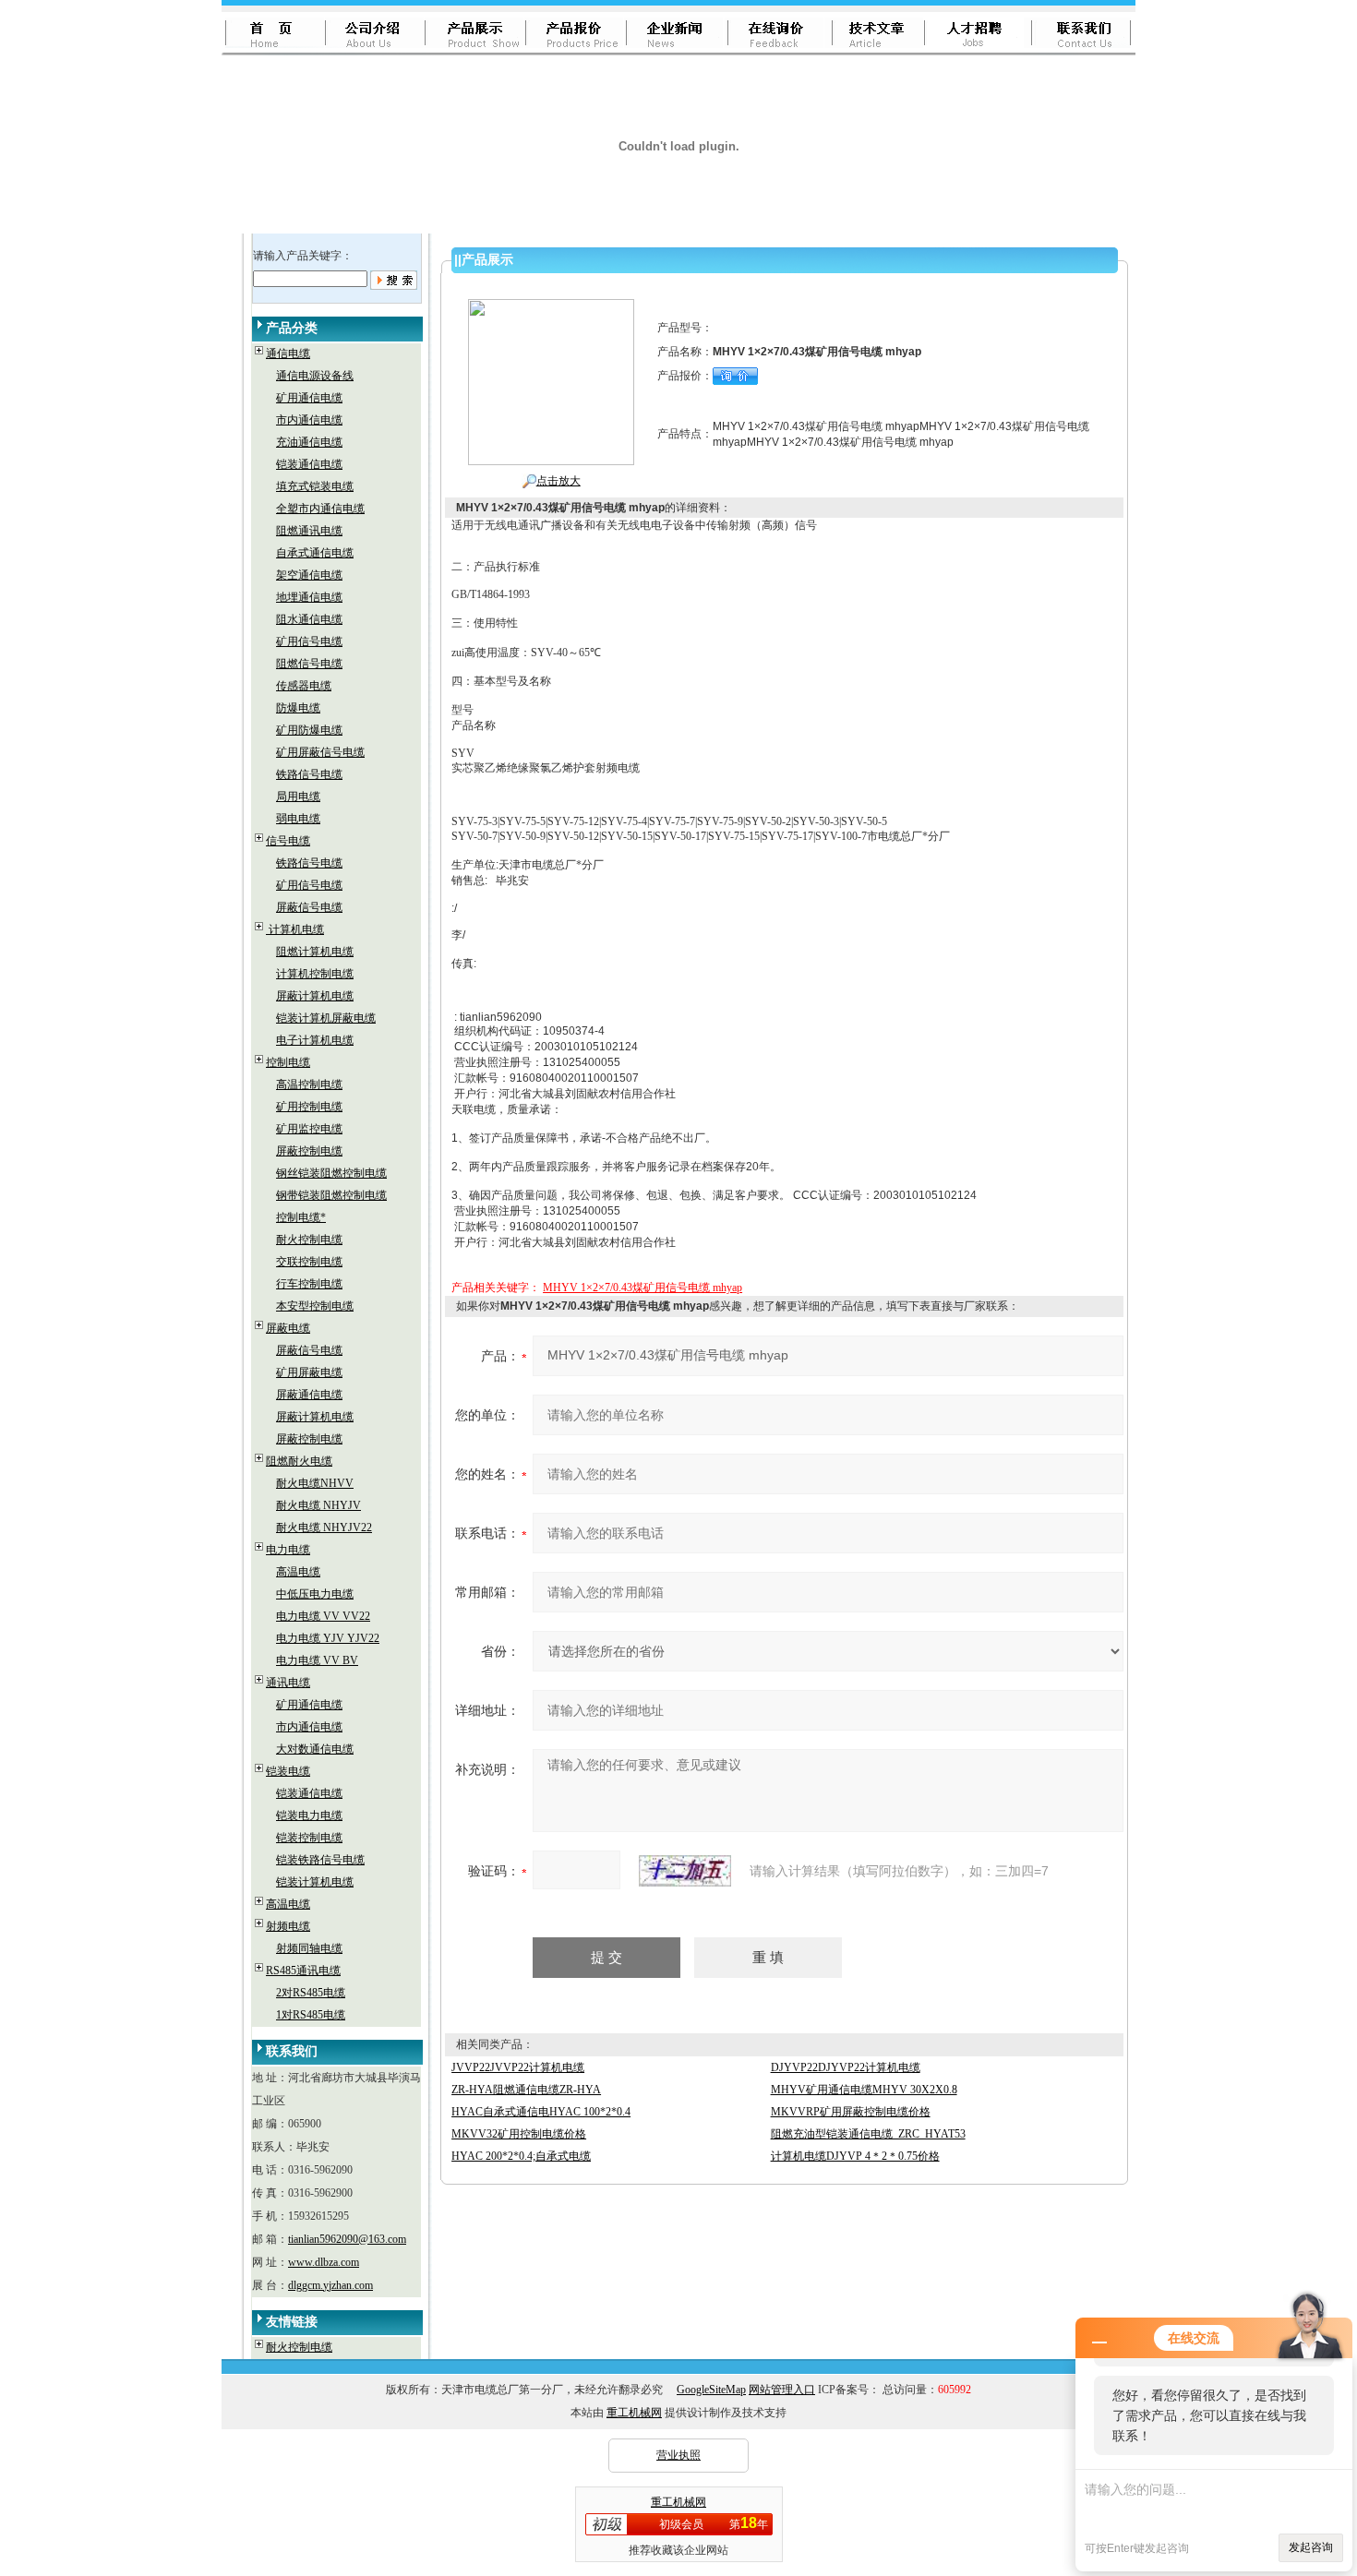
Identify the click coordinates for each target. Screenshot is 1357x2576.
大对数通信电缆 (315, 1749)
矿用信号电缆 (309, 641)
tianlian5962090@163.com (347, 2239)
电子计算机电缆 (315, 1040)
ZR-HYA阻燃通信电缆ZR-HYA (526, 2090)
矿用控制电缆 (309, 1107)
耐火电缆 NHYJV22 (324, 1528)
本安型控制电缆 (315, 1306)
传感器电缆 (304, 686)
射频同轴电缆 (309, 1948)
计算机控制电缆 (315, 974)
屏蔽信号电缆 (309, 907)
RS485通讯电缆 (303, 1971)
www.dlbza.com (324, 2262)
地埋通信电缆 (309, 597)
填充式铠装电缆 (315, 486)
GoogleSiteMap (711, 2390)
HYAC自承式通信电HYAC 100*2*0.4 (541, 2112)
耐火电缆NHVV (315, 1483)
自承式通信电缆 (315, 553)
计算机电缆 (295, 929)
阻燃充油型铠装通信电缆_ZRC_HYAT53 (868, 2134)
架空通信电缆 (309, 575)
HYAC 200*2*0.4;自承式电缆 (521, 2156)
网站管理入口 (782, 2390)
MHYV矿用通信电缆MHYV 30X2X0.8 (864, 2090)
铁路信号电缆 (309, 774)
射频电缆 (288, 1926)
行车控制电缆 (309, 1284)
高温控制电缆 (309, 1084)
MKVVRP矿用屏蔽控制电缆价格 (851, 2112)
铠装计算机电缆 (315, 1882)
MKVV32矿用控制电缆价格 (519, 2134)
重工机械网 (634, 2413)
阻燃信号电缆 (309, 664)
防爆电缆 (298, 708)
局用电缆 (298, 797)
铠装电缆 (288, 1771)
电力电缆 (288, 1550)
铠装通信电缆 (309, 464)
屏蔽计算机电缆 (315, 996)
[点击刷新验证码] (685, 1871)
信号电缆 (288, 841)
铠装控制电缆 (309, 1838)
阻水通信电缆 (309, 619)
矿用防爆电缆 (309, 730)
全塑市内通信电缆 (320, 509)
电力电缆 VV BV (317, 1660)
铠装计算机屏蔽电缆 (326, 1018)
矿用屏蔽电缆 (309, 1372)
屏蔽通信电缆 (309, 1395)
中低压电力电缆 (315, 1594)
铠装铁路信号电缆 (320, 1860)
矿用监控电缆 (309, 1129)
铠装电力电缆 (309, 1815)
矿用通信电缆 (309, 398)
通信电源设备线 (315, 376)
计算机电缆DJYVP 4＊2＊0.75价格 (855, 2156)
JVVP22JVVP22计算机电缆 (518, 2067)
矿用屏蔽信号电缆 (320, 752)
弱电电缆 (298, 819)
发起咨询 (1311, 2547)
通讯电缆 (288, 1683)
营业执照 (678, 2455)
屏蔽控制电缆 (309, 1151)
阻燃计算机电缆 (315, 952)
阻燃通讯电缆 (309, 531)
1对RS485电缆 (311, 2015)
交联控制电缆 (309, 1262)
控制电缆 (288, 1062)
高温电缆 (298, 1572)
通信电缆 (288, 353)
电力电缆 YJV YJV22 (328, 1638)
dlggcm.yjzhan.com (330, 2285)
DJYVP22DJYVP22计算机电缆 (846, 2067)
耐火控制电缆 (309, 1240)
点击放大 (558, 481)
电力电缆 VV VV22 (323, 1616)
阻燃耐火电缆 (299, 1461)
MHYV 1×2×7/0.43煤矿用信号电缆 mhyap (642, 1288)
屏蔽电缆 (288, 1328)
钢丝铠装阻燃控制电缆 (331, 1173)
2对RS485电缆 (311, 1993)
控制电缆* (301, 1217)
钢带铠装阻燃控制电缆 (331, 1195)
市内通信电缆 (309, 420)
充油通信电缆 (309, 442)
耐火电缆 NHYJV (318, 1505)
